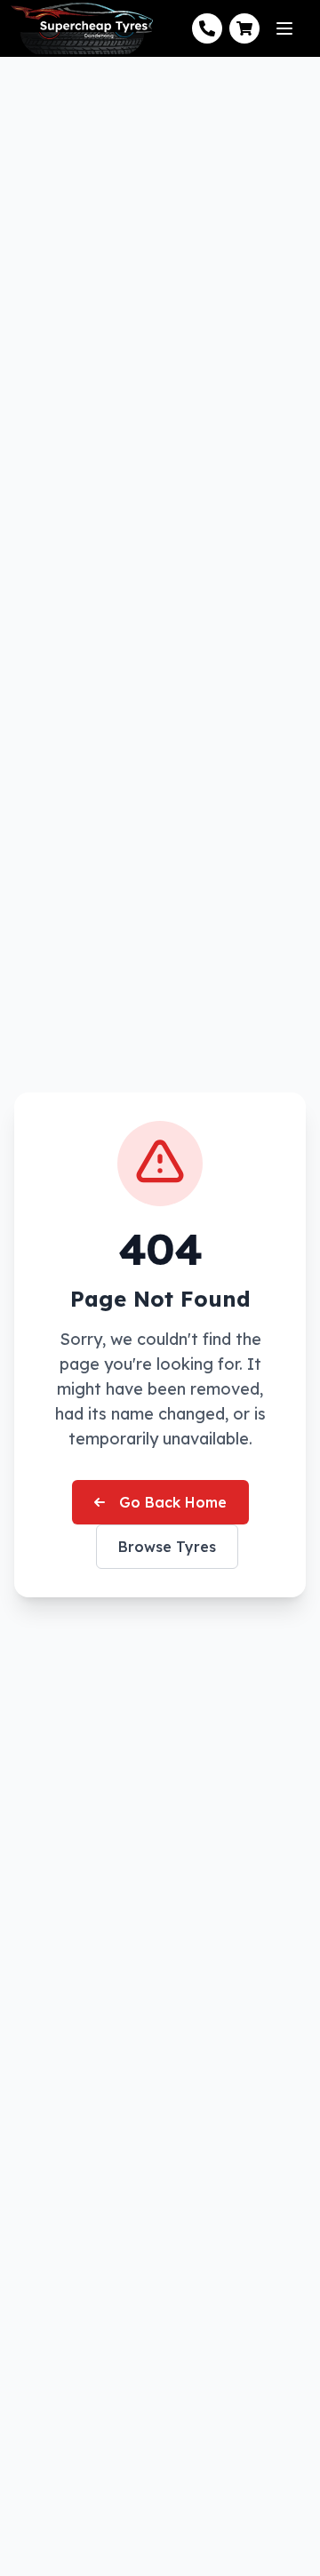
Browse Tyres (167, 1547)
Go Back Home (173, 1502)
